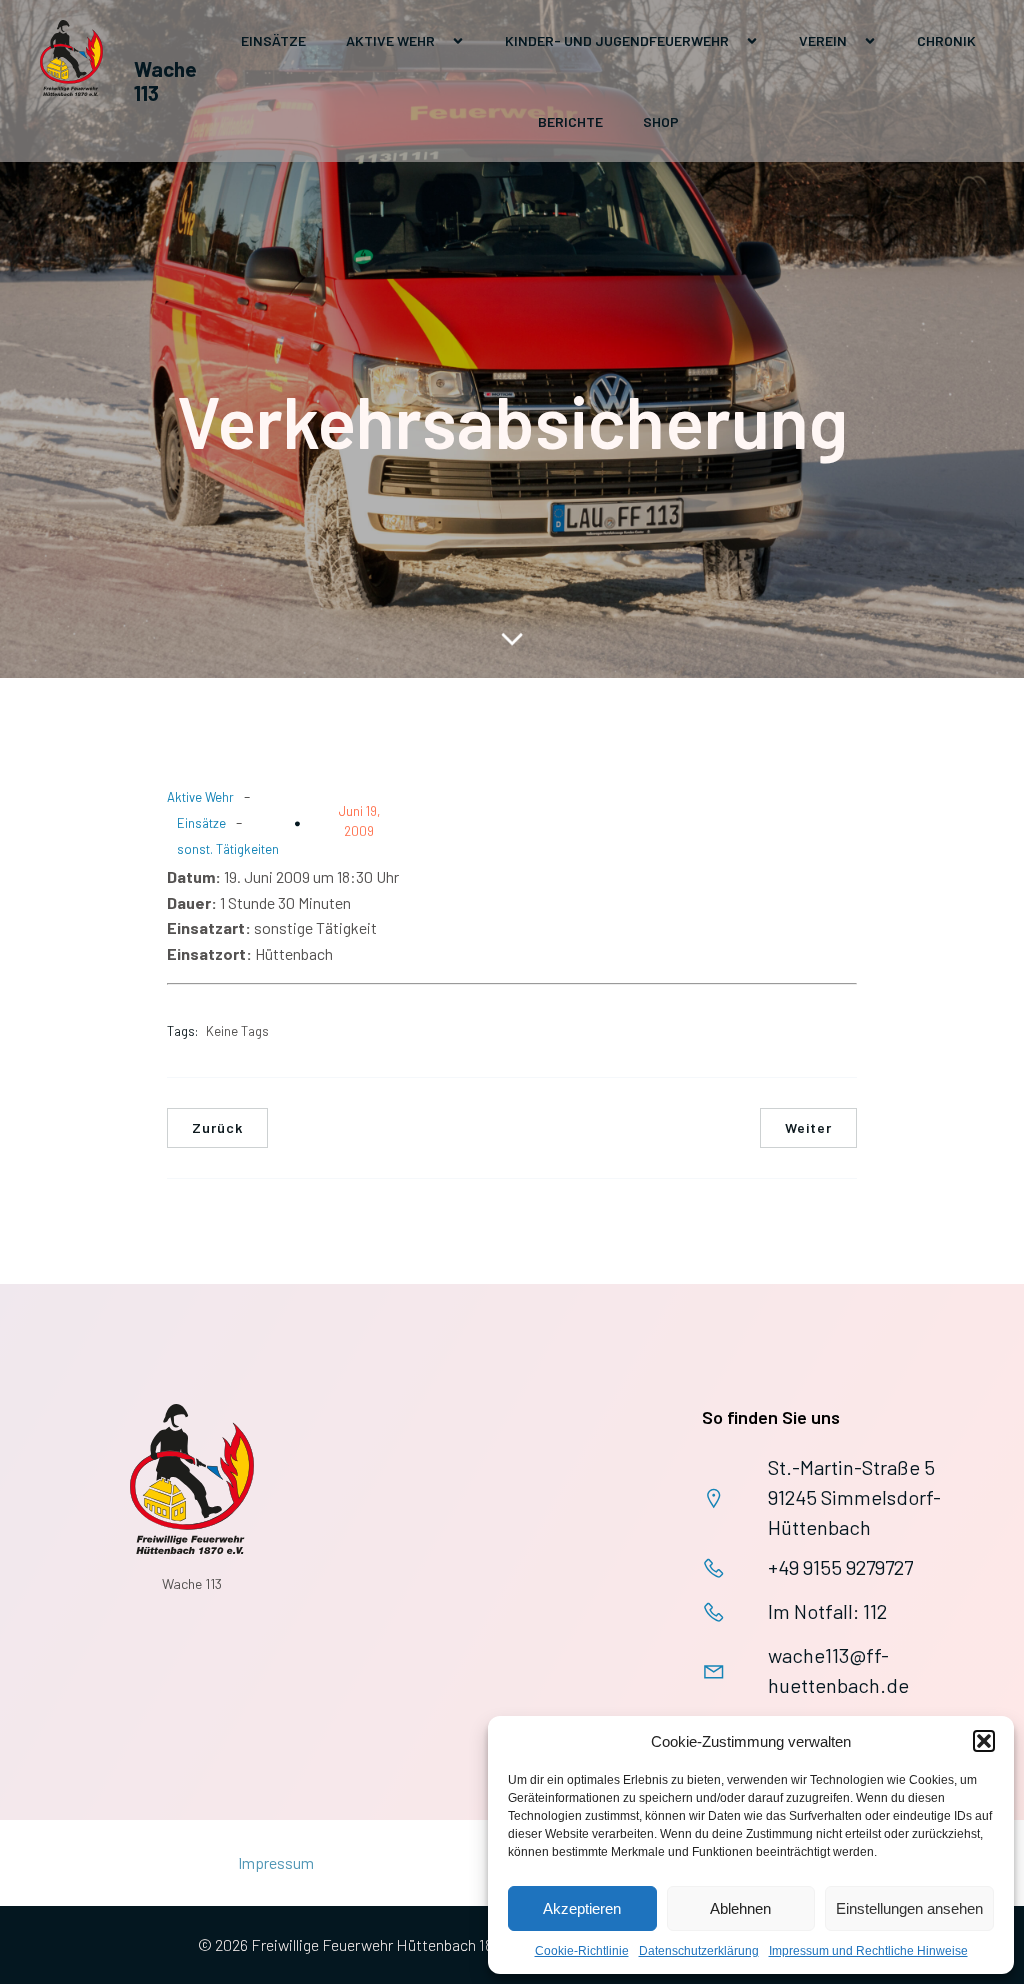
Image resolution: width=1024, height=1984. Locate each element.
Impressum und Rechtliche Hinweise (868, 1951)
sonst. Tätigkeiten (228, 849)
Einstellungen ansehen (909, 1908)
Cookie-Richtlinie (582, 1951)
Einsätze (273, 40)
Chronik (946, 40)
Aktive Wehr (200, 797)
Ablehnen (740, 1908)
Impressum (276, 1862)
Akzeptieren (582, 1908)
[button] (984, 1741)
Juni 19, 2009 (359, 821)
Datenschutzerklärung (699, 1951)
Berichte (570, 121)
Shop (661, 121)
